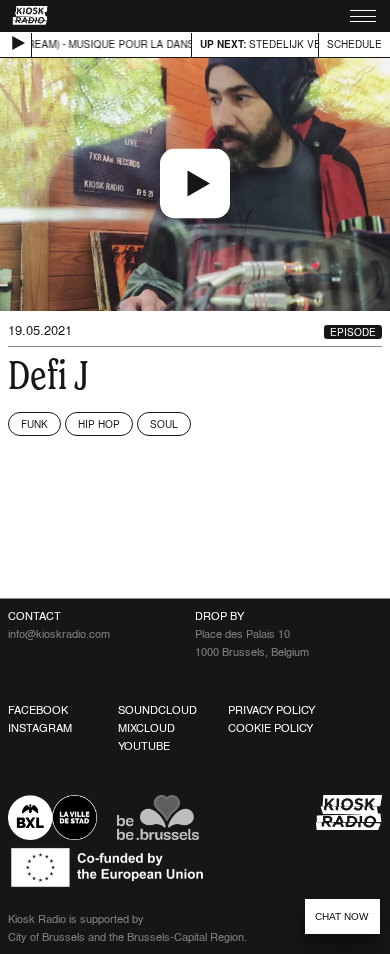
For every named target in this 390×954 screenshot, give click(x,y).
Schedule (354, 44)
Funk (34, 424)
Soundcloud (157, 710)
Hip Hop (99, 424)
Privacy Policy (271, 710)
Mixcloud (146, 728)
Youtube (144, 746)
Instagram (40, 728)
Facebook (38, 710)
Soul (164, 424)
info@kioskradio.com (59, 634)
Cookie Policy (270, 728)
